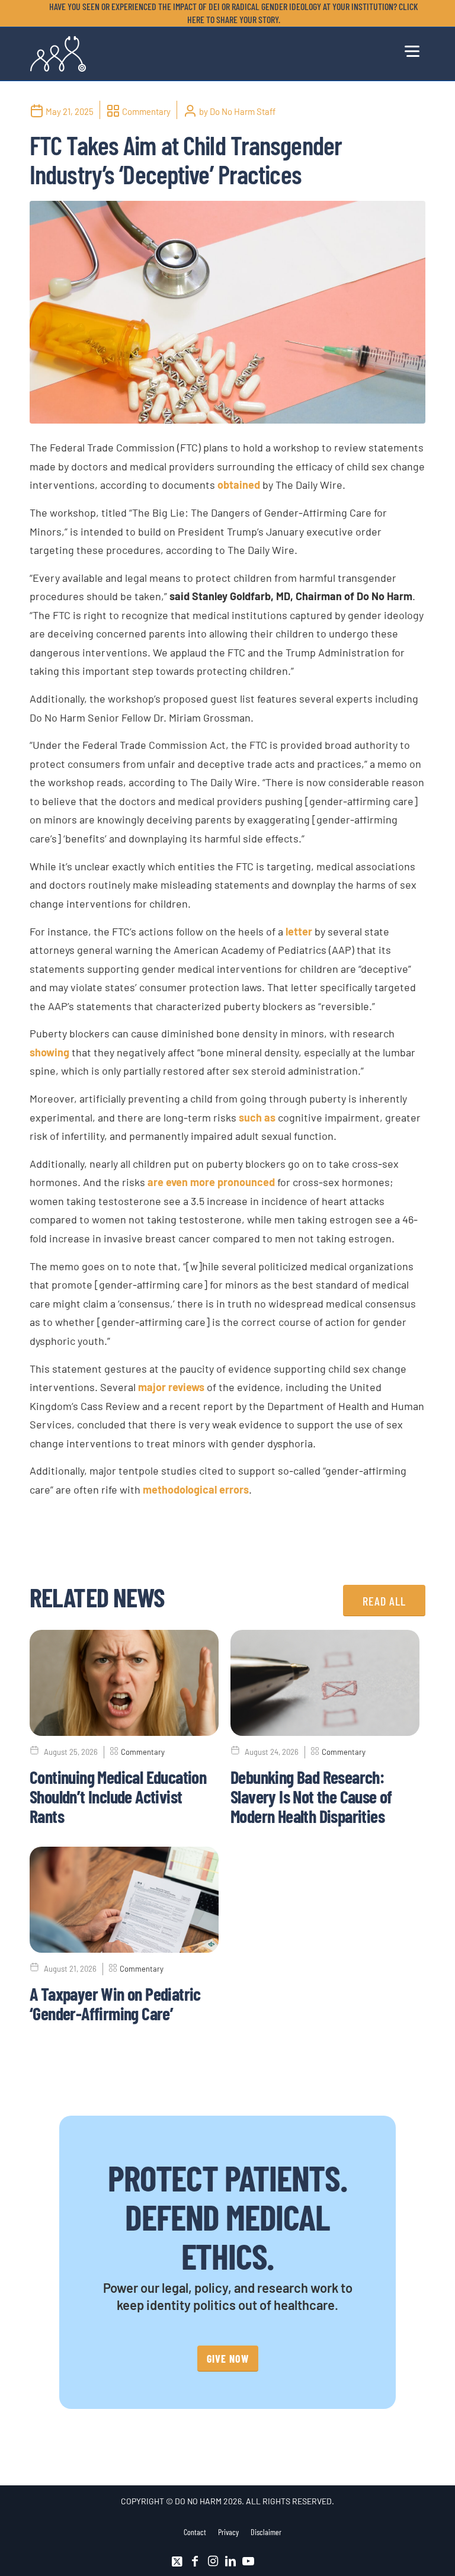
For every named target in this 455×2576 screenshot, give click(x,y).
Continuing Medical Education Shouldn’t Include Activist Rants (118, 1796)
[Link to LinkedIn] (230, 2561)
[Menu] (412, 49)
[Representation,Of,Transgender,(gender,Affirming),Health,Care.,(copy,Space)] (227, 312)
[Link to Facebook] (195, 2561)
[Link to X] (177, 2561)
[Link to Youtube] (248, 2561)
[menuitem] (230, 13)
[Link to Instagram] (213, 2561)
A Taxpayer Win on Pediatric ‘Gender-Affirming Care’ (115, 2003)
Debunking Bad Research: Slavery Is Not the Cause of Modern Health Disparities (311, 1796)
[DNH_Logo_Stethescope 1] (58, 54)
